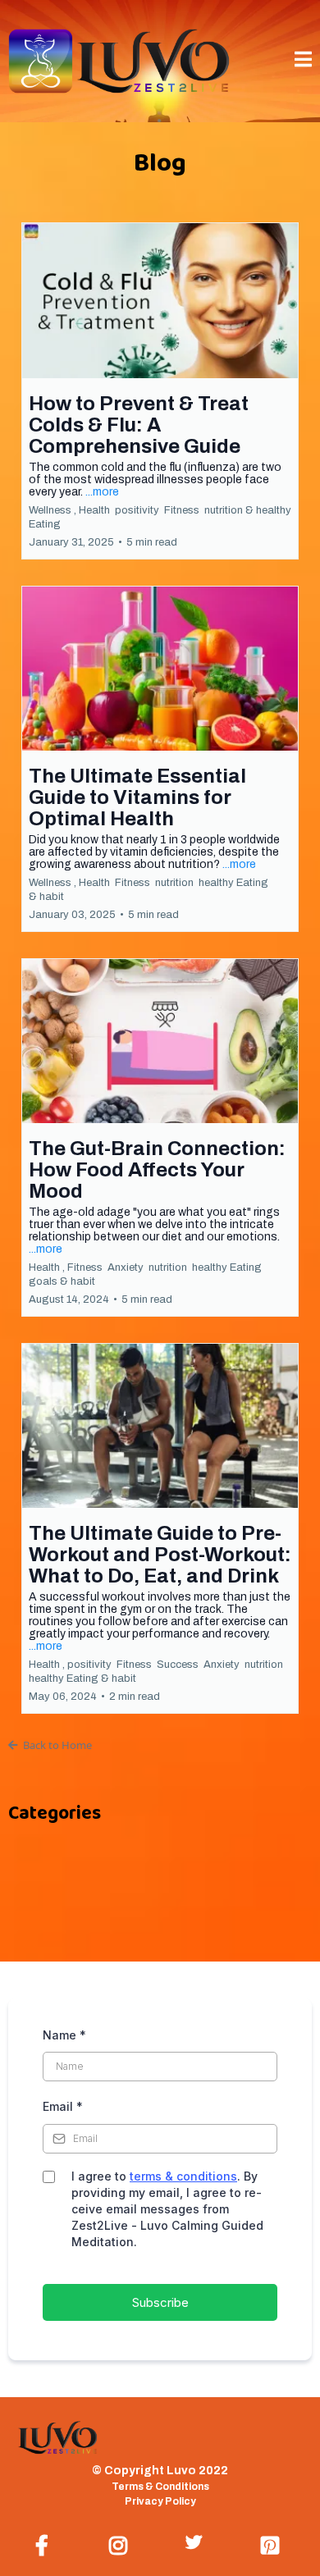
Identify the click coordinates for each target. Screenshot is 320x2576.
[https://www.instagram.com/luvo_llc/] (122, 2543)
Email (63, 2106)
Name (64, 2035)
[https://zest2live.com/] (119, 60)
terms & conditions (183, 2176)
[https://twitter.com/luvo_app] (198, 2540)
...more (102, 492)
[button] (303, 61)
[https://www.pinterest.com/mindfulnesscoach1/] (274, 2543)
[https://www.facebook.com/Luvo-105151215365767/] (46, 2543)
